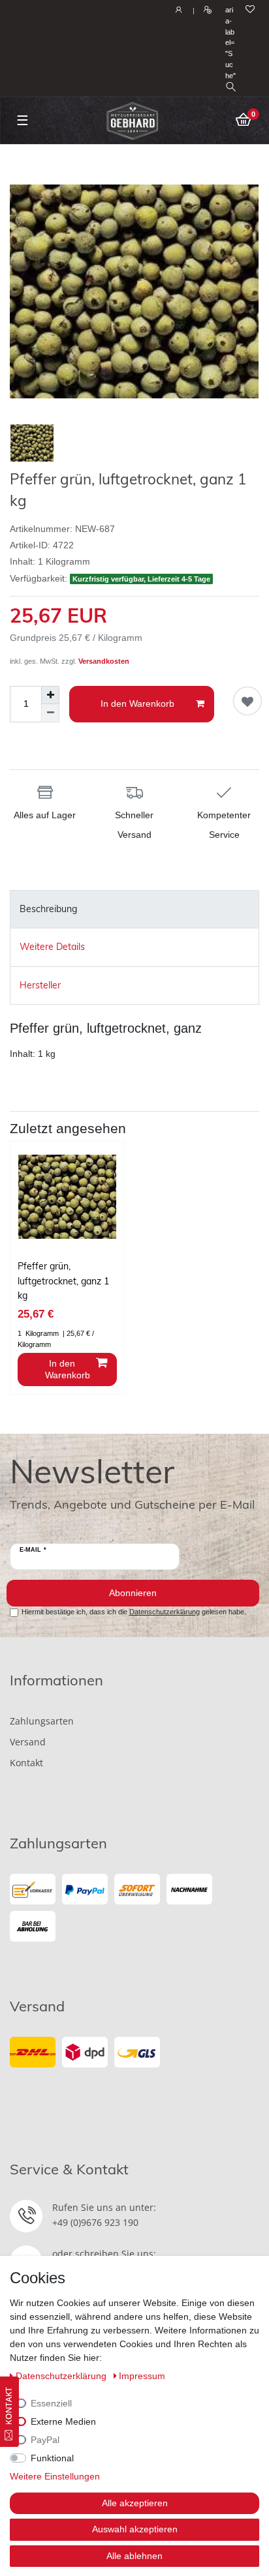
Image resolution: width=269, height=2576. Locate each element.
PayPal (45, 2440)
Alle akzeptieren (135, 2503)
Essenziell (51, 2403)
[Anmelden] (177, 10)
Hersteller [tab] (40, 985)
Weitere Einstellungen (55, 2476)
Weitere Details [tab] (52, 947)
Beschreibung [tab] (48, 909)
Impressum (142, 2376)
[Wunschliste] (250, 10)
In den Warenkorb (137, 703)
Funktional (52, 2458)
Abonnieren (133, 1593)
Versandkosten (104, 661)
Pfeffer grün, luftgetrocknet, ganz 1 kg (63, 1281)
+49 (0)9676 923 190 (95, 2222)
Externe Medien (63, 2421)
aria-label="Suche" (230, 43)
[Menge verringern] (50, 713)
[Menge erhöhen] (50, 695)
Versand (28, 1742)
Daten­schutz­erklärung (62, 2376)
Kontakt (26, 1763)
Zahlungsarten (42, 1721)
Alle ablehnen (134, 2556)
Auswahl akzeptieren (135, 2529)
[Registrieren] (206, 10)
